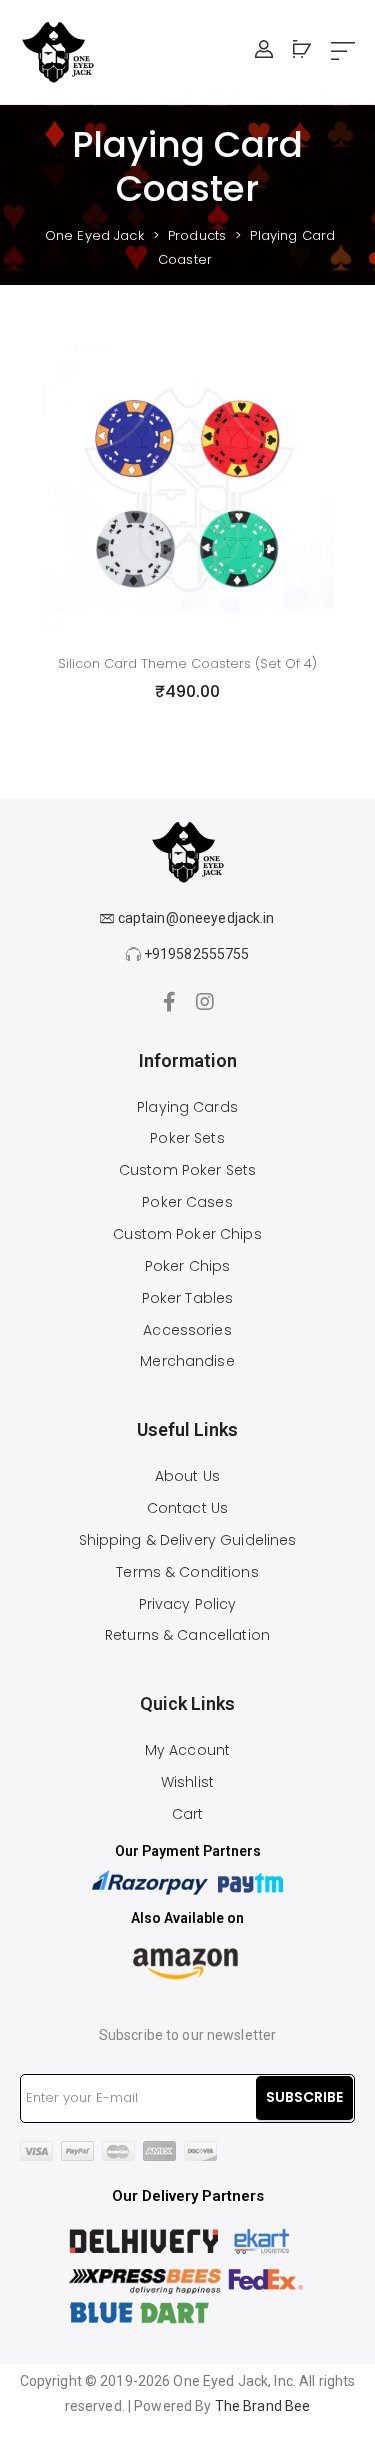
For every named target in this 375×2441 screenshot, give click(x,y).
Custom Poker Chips (187, 1234)
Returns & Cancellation (187, 1635)
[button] (343, 52)
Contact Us (187, 1508)
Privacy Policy (188, 1604)
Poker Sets (187, 1138)
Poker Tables (188, 1298)
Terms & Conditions (187, 1572)
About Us (187, 1476)
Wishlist (187, 1782)
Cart (188, 1814)
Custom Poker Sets (187, 1170)
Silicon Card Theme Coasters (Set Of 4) (187, 663)
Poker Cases (187, 1202)
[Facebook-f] (169, 1002)
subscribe (304, 2097)
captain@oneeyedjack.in (195, 918)
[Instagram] (206, 1002)
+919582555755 (195, 954)
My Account (187, 1750)
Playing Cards (187, 1107)
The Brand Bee (263, 2406)
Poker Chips (187, 1266)
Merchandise (187, 1361)
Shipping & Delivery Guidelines (188, 1540)
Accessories (187, 1330)
